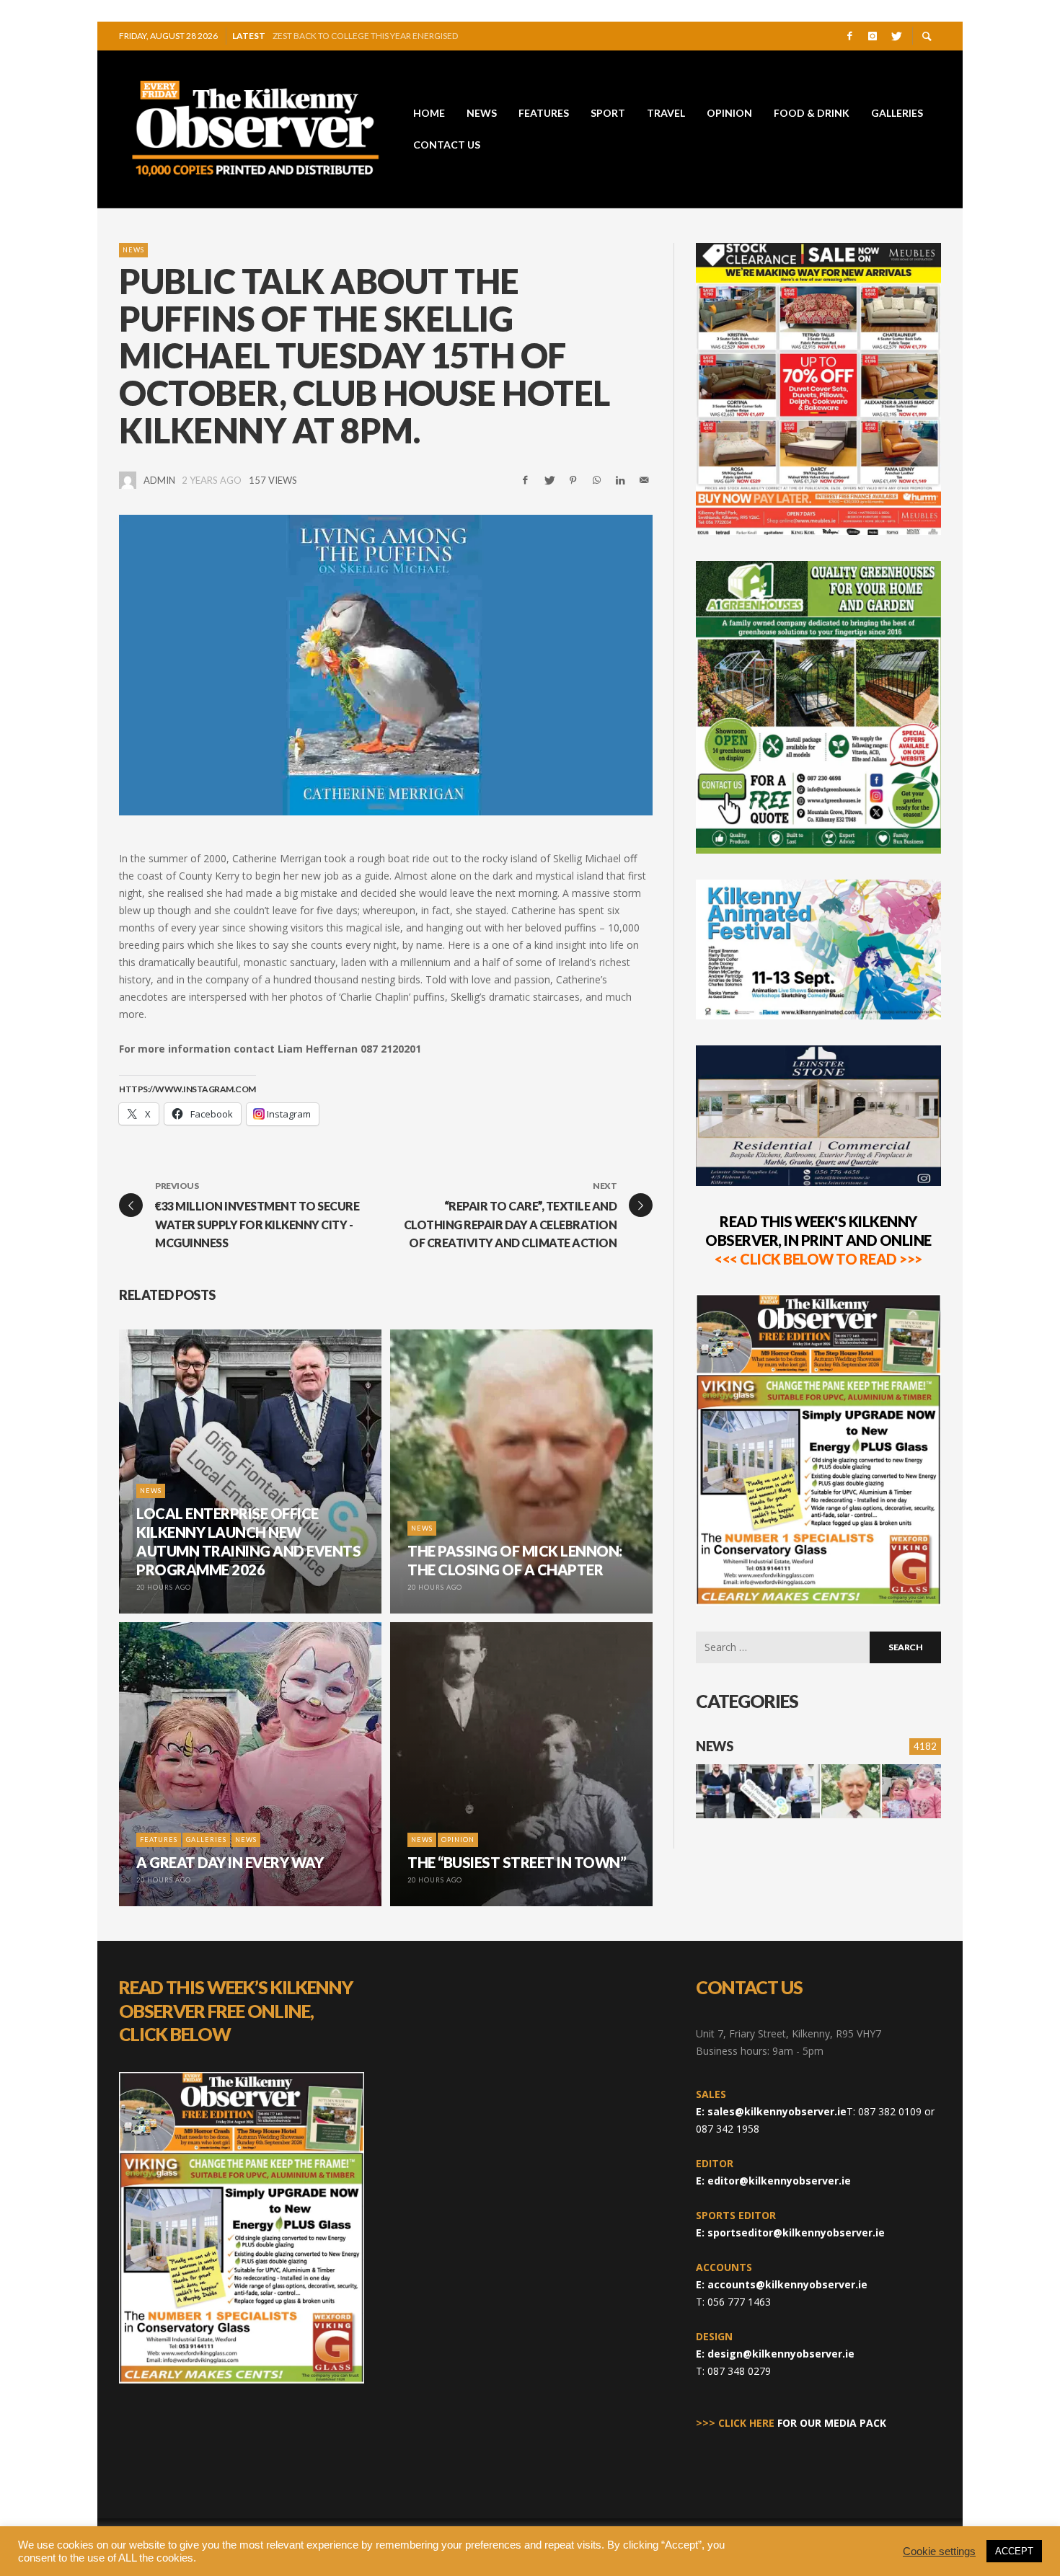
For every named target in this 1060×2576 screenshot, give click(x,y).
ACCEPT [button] (1014, 2551)
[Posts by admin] (128, 480)
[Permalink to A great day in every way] (911, 1791)
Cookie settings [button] (939, 2551)
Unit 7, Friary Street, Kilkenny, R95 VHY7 (789, 2033)
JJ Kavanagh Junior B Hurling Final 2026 (363, 36)
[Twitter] (896, 36)
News (133, 250)
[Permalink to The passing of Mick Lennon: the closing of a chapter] (851, 1791)
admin (159, 480)
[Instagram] (873, 36)
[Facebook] (849, 36)
